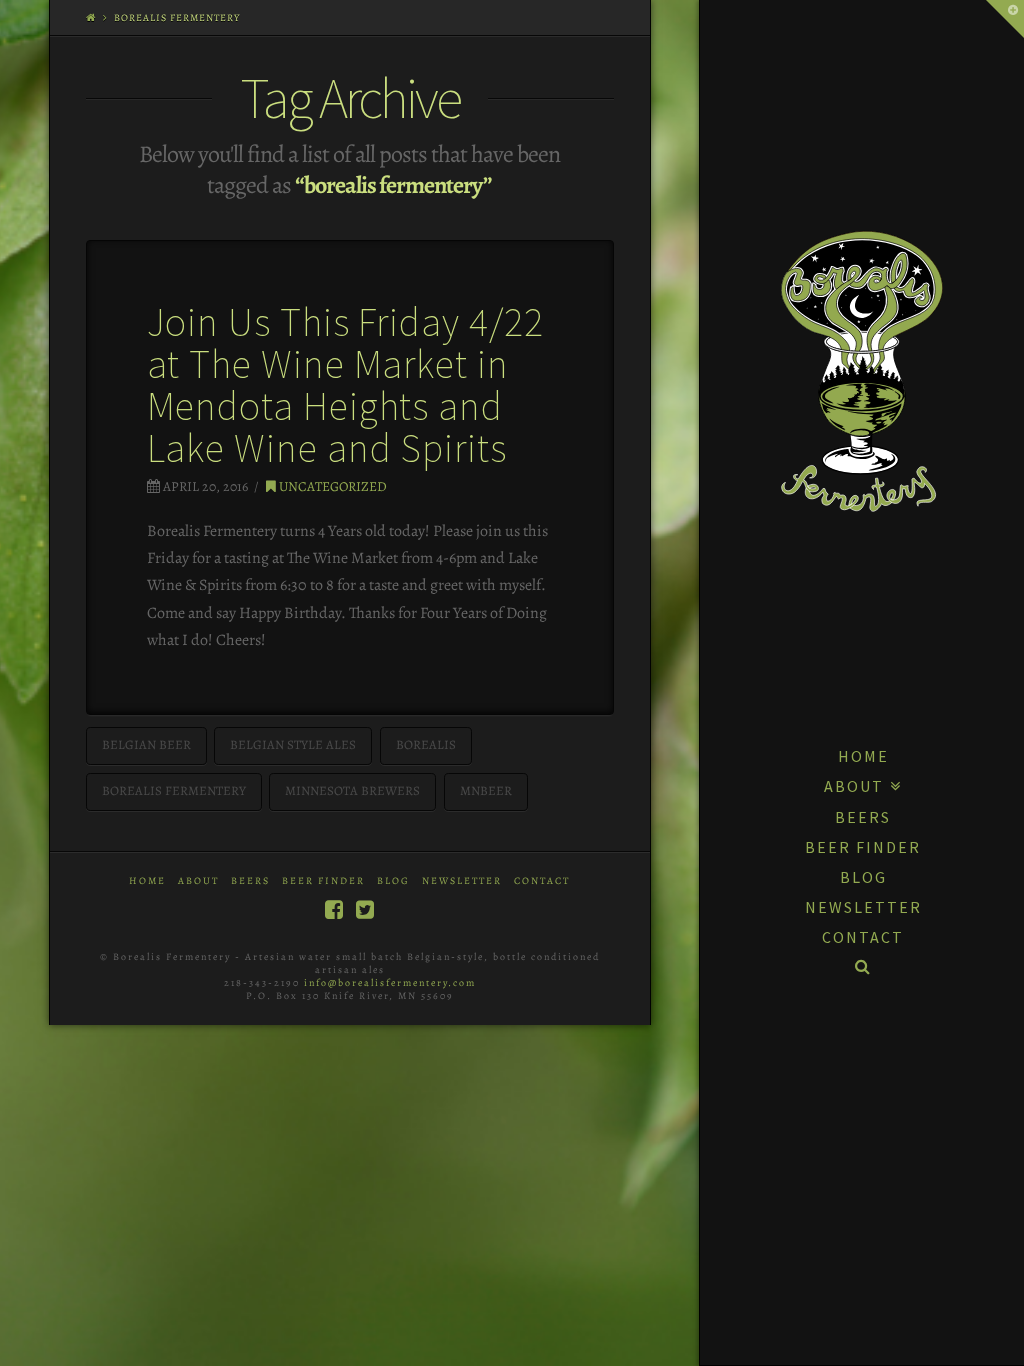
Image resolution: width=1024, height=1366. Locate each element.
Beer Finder (323, 880)
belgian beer (146, 744)
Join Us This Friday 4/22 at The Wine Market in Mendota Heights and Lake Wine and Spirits (345, 385)
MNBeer (486, 790)
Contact (542, 880)
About (198, 880)
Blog (393, 880)
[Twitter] (365, 909)
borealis (426, 744)
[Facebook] (334, 909)
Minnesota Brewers (352, 790)
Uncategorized (331, 486)
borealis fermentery (174, 790)
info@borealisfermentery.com (390, 982)
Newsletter (462, 880)
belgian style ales (293, 744)
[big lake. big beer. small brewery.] (862, 371)
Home (147, 880)
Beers (250, 880)
